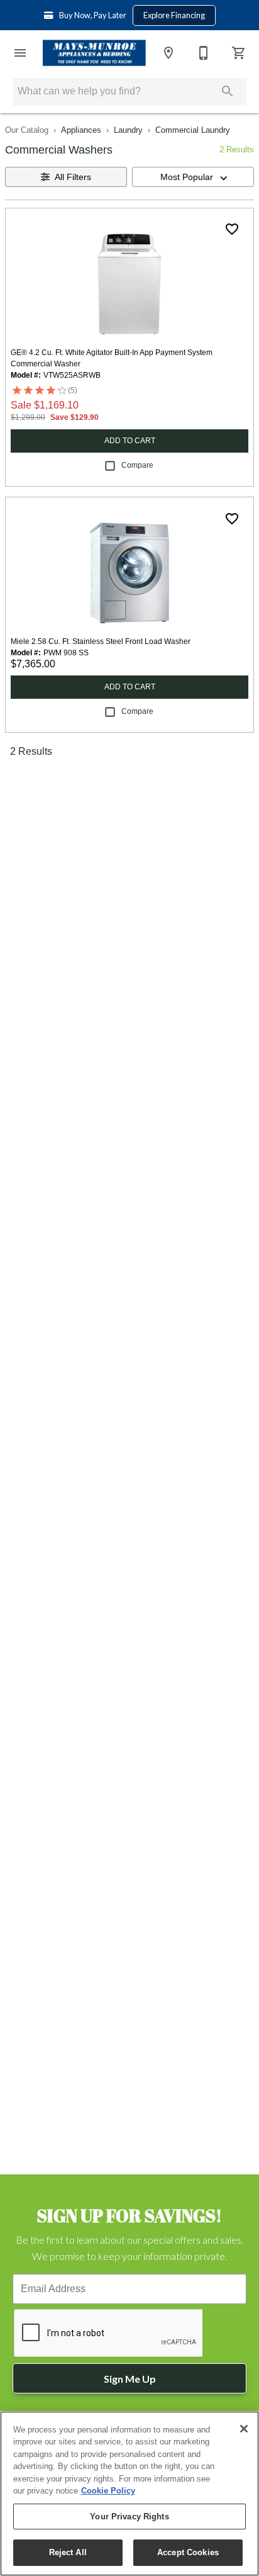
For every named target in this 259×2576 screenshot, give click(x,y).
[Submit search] (228, 91)
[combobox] (193, 177)
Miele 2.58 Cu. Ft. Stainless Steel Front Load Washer (101, 641)
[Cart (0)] (239, 53)
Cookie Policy (108, 2491)
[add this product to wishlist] (232, 229)
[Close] (244, 2429)
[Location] (168, 53)
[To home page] (94, 53)
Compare (137, 465)
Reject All (68, 2552)
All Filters (73, 177)
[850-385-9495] (204, 53)
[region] (129, 2494)
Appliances (81, 130)
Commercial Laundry (193, 130)
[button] (20, 53)
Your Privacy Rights (129, 2517)
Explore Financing (174, 15)
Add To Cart (130, 441)
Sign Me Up (130, 2379)
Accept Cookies (188, 2552)
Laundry (128, 130)
